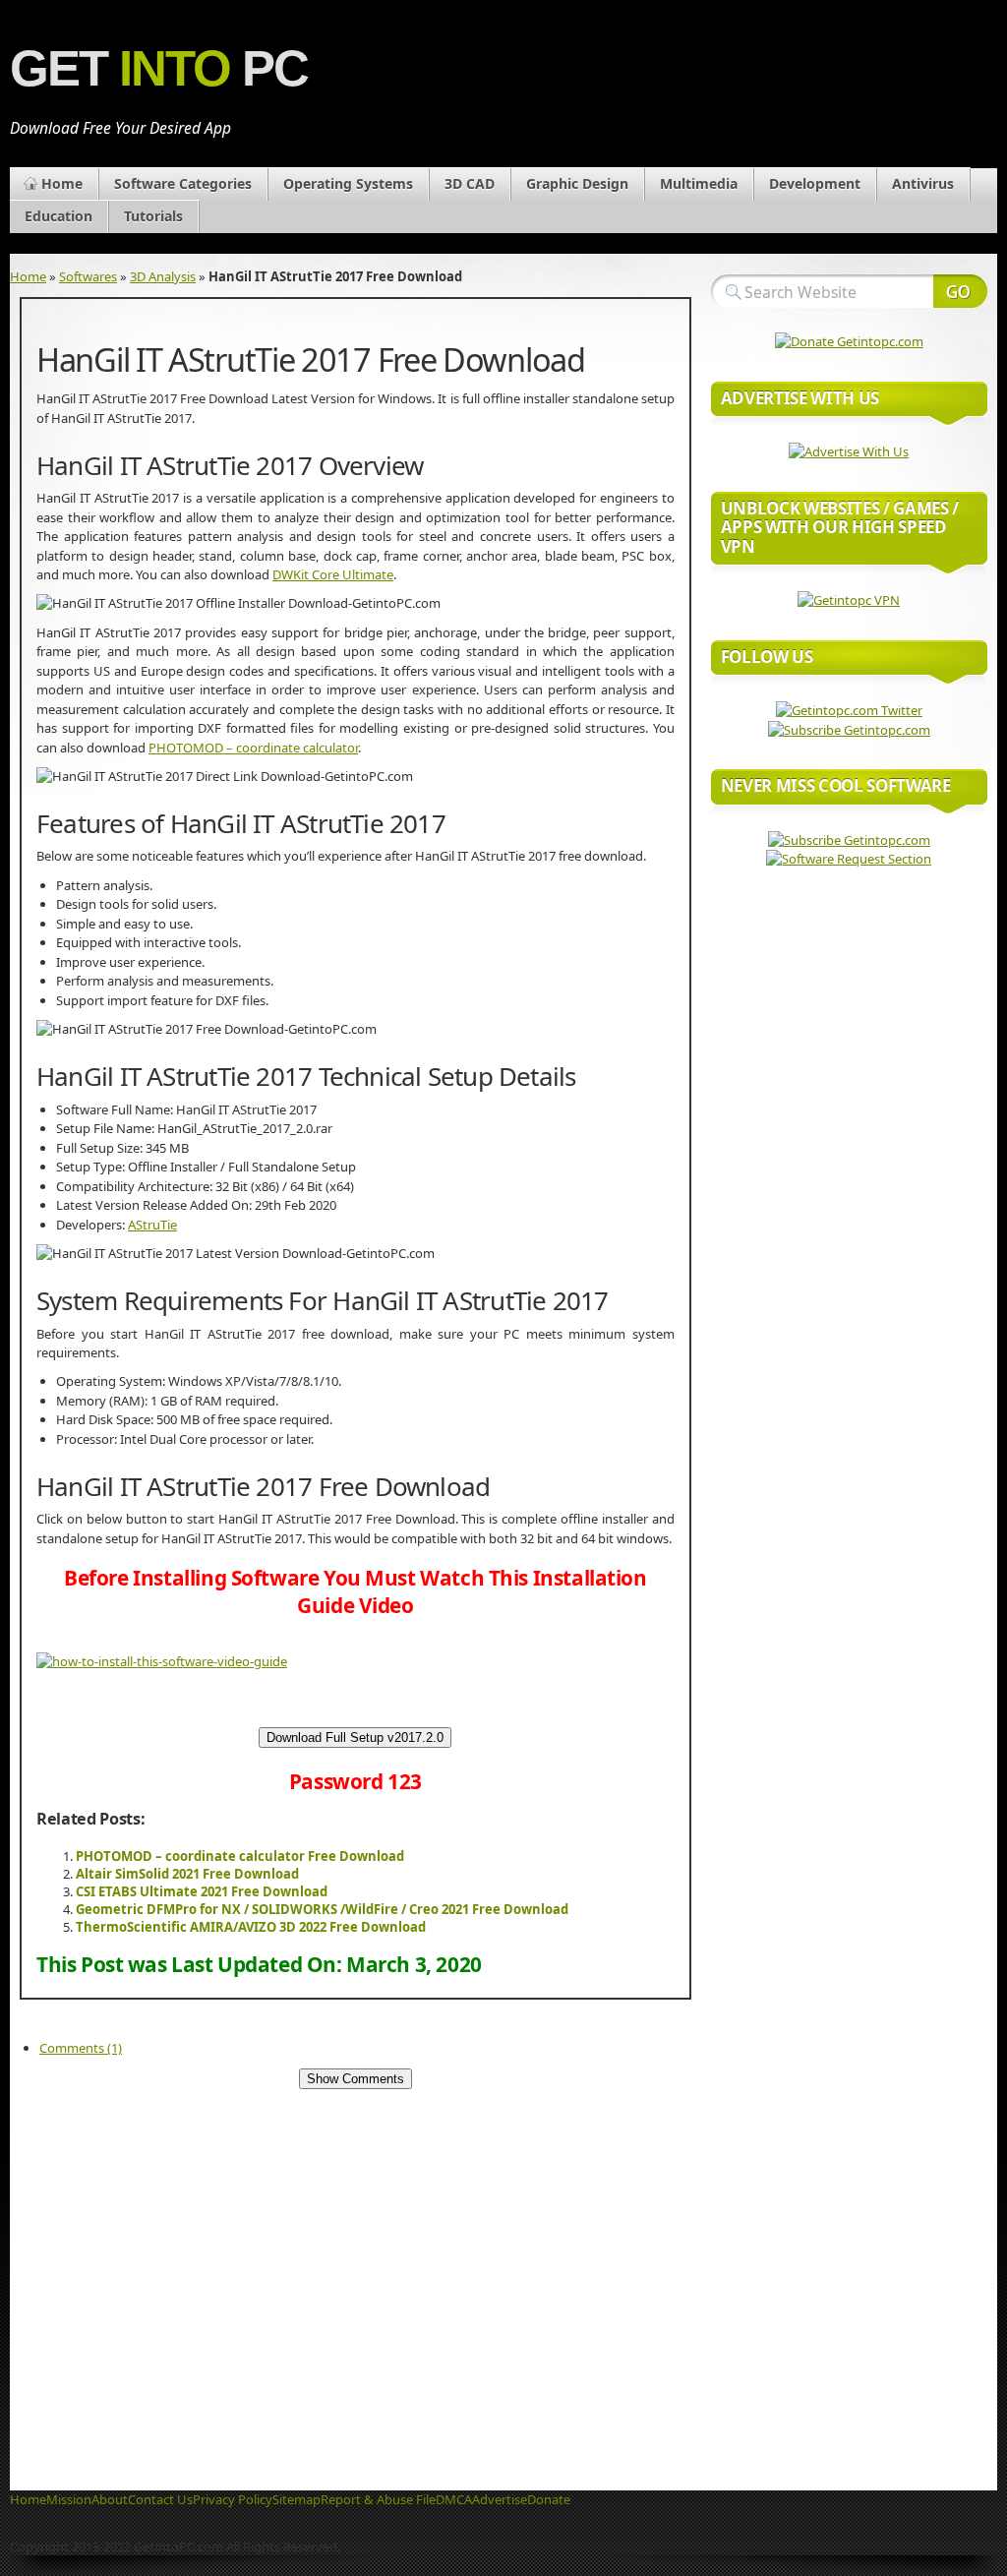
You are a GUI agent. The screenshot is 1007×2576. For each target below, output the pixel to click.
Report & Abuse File (378, 2499)
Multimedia (699, 183)
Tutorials (153, 216)
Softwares (88, 276)
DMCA (454, 2499)
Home (62, 183)
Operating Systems (348, 183)
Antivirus (923, 183)
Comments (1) (81, 2048)
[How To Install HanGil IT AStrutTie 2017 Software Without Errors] (162, 1661)
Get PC (159, 68)
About (110, 2499)
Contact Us (160, 2499)
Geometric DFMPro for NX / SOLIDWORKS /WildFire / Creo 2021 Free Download (322, 1909)
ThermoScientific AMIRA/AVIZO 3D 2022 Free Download (251, 1927)
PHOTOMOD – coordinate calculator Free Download (240, 1856)
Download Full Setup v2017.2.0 (355, 1737)
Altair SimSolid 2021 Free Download (187, 1874)
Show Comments (355, 2079)
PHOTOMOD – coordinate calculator (253, 748)
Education (59, 216)
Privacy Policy (233, 2499)
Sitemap (296, 2499)
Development (815, 183)
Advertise (500, 2499)
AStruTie (152, 1225)
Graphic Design (577, 183)
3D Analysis (163, 276)
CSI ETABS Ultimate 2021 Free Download (202, 1891)
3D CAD (470, 183)
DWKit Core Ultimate (333, 574)
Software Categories (183, 183)
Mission (69, 2499)
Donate (549, 2499)
